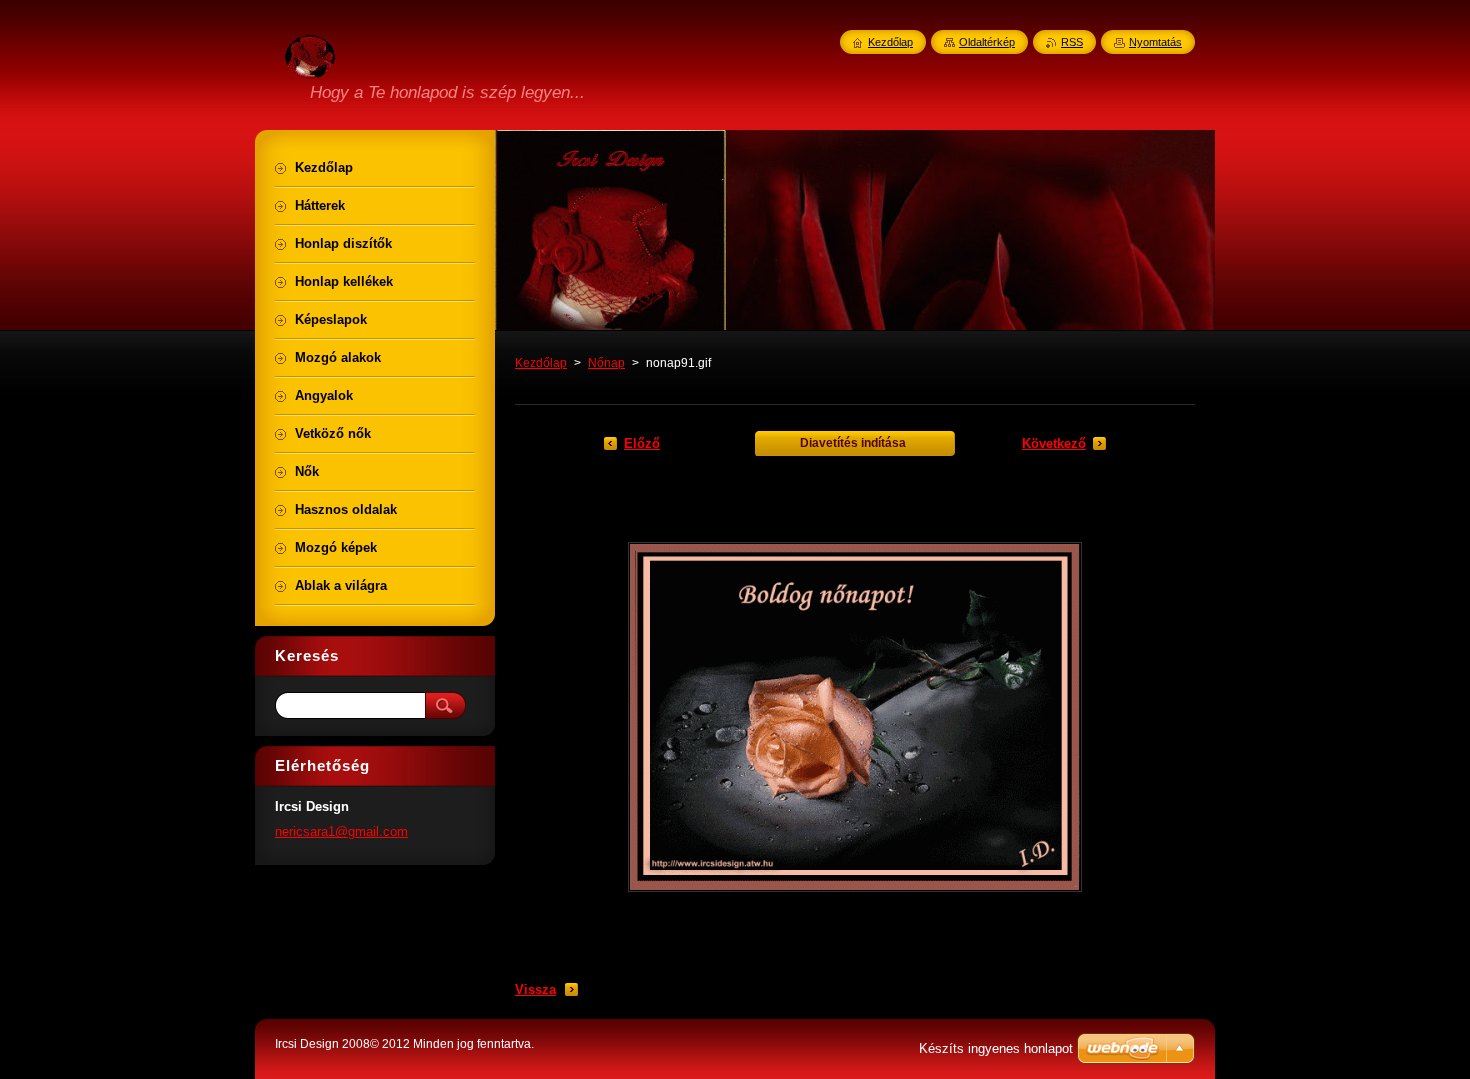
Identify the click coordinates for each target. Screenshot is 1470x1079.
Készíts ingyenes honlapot (996, 1048)
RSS (1072, 42)
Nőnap (606, 363)
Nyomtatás (1155, 42)
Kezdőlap (541, 363)
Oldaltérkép (987, 42)
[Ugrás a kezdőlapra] (310, 67)
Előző (642, 443)
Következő (1054, 443)
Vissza (535, 989)
